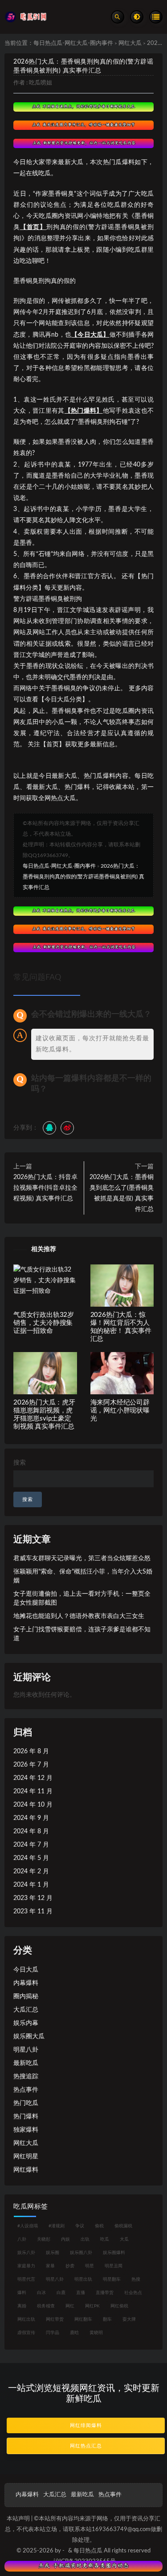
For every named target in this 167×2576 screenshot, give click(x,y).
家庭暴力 (26, 2266)
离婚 (22, 2306)
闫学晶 (53, 2333)
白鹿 (61, 2293)
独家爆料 (26, 2130)
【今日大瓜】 (90, 335)
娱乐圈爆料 (114, 2253)
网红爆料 (26, 2170)
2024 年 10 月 (33, 1805)
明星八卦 (26, 2050)
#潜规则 (57, 2226)
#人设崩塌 (28, 2226)
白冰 (41, 2293)
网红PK (92, 2306)
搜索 (20, 1463)
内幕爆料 (26, 1983)
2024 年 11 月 (33, 1791)
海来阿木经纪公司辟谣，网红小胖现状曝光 (120, 1411)
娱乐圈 (53, 2253)
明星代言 (26, 2279)
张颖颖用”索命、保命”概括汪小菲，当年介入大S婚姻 (83, 1576)
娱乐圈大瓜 (29, 2037)
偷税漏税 (123, 2226)
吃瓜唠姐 (41, 83)
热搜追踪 (26, 2077)
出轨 (85, 2239)
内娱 (65, 2239)
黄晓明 (96, 2333)
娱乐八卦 (26, 2253)
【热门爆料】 (84, 411)
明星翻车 (112, 2279)
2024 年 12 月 (33, 1778)
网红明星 (26, 2157)
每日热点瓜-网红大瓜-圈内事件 (73, 43)
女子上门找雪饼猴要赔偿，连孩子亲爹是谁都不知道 (82, 1634)
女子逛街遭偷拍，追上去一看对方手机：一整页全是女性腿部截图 (82, 1598)
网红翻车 (83, 2319)
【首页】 (33, 227)
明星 (90, 2266)
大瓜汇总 (26, 2010)
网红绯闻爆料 (86, 2425)
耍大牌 (129, 2319)
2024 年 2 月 (31, 1872)
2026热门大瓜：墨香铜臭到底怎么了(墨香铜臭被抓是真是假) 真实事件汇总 (122, 1193)
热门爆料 (26, 2117)
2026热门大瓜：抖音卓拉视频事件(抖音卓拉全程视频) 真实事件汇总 (45, 1188)
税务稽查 (46, 2306)
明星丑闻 (114, 2266)
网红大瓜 (130, 43)
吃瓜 (105, 2239)
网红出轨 (26, 2319)
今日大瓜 (26, 1970)
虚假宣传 (26, 2333)
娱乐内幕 (26, 2023)
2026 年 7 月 (31, 1765)
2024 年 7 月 (31, 1845)
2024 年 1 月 (31, 1885)
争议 (80, 2226)
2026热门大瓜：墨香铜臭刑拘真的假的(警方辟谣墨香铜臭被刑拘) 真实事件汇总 (83, 877)
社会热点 (133, 2293)
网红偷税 (119, 2306)
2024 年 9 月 (31, 1818)
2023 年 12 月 (33, 1898)
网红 (70, 2306)
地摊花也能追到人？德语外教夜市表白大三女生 (79, 1616)
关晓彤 (44, 2239)
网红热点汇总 (86, 2446)
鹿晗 (74, 2333)
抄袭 (70, 2266)
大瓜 (124, 2239)
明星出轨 (83, 2279)
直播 (81, 2293)
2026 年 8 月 (31, 1751)
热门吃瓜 (26, 2103)
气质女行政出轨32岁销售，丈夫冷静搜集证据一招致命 (44, 1323)
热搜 (136, 2279)
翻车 (107, 2319)
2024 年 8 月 (31, 1831)
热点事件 (26, 2090)
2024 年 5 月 (31, 1858)
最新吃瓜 (26, 2063)
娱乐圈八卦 (81, 2253)
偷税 (99, 2226)
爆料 (22, 2293)
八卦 (22, 2239)
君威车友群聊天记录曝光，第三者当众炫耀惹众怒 (82, 1558)
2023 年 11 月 (33, 1912)
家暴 (50, 2266)
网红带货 (55, 2319)
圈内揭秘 (26, 1996)
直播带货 (105, 2293)
